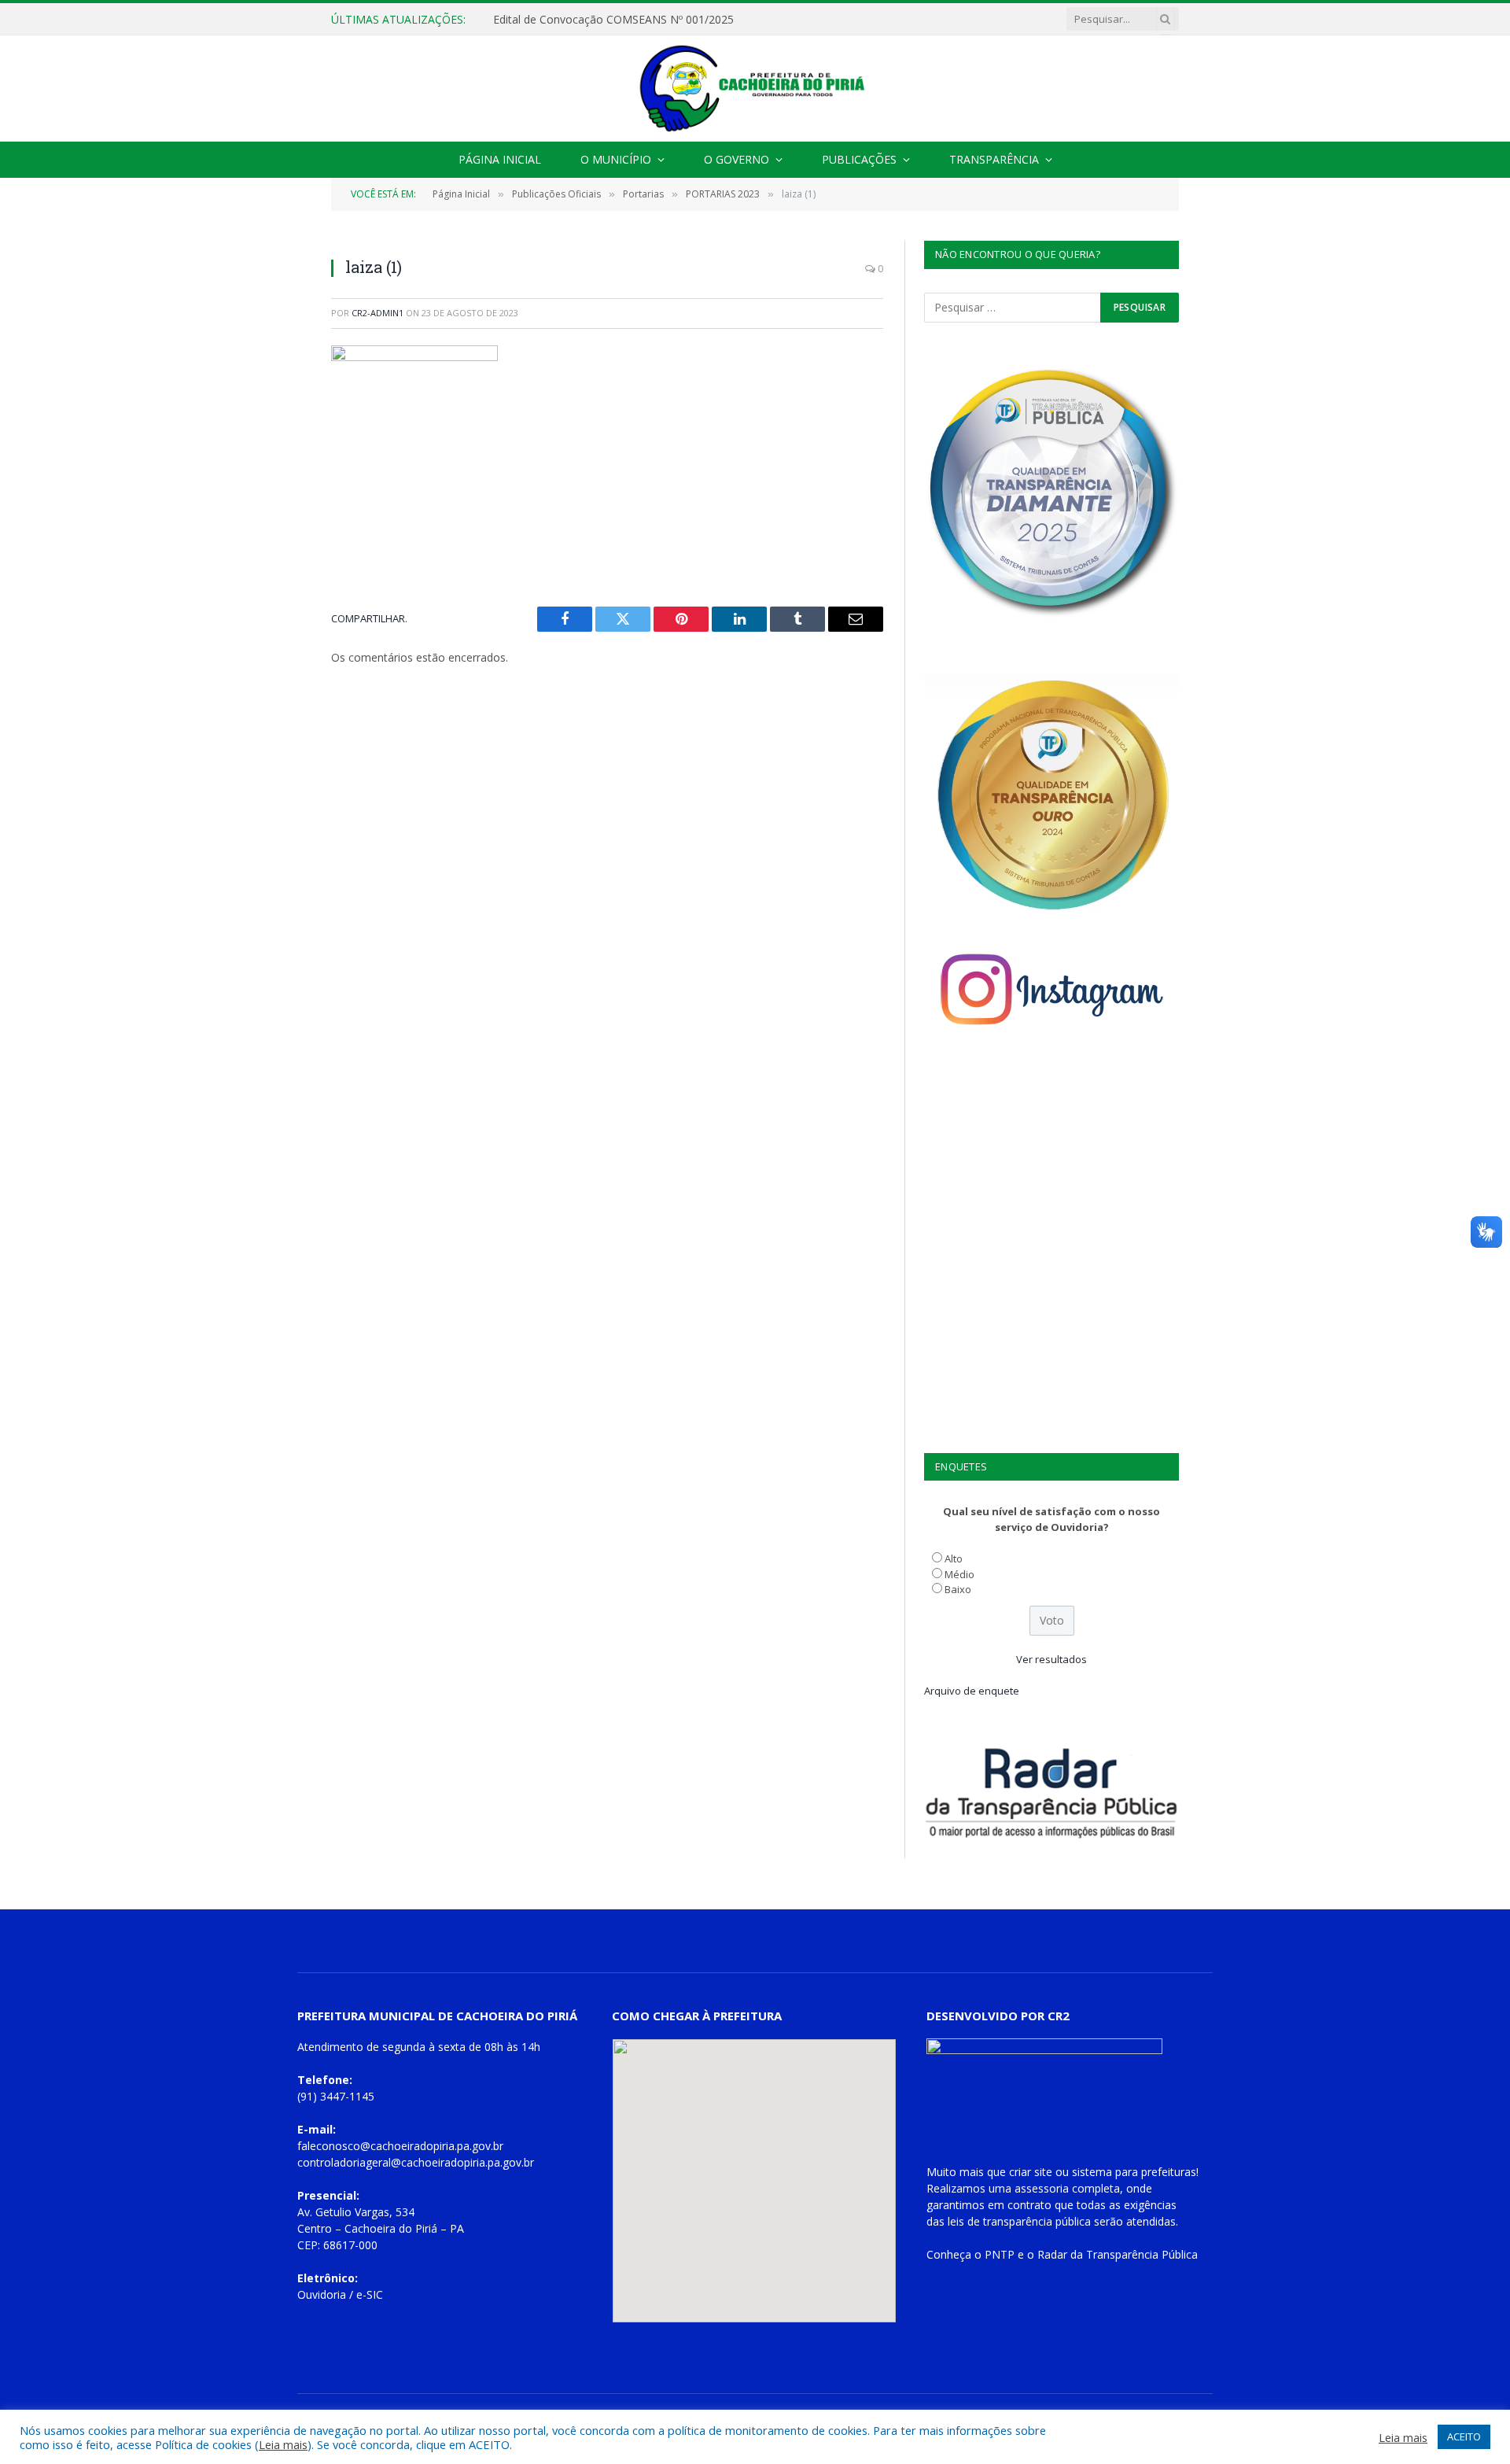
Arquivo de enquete (972, 1691)
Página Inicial (500, 159)
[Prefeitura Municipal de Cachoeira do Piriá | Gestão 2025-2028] (755, 89)
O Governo (737, 159)
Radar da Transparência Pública (1118, 2254)
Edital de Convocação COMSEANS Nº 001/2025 (613, 20)
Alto (954, 1558)
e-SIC (370, 2294)
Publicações (859, 159)
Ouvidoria (322, 2294)
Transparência (994, 159)
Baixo (958, 1589)
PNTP (1000, 2254)
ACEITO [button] (1464, 2436)
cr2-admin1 (377, 313)
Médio (959, 1574)
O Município (616, 159)
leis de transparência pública (1019, 2221)
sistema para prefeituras (1134, 2172)
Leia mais (283, 2444)
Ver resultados (1051, 1659)
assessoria (1042, 2188)
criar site (1031, 2172)
